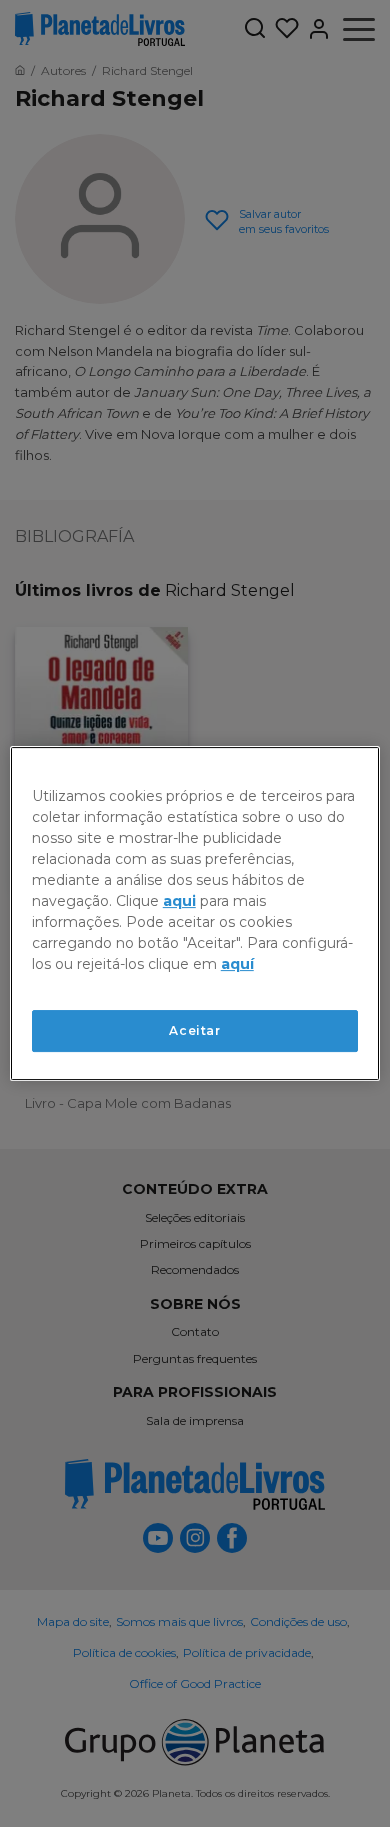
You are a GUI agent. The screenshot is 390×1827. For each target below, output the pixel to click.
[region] (195, 914)
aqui (179, 901)
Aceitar (194, 1030)
